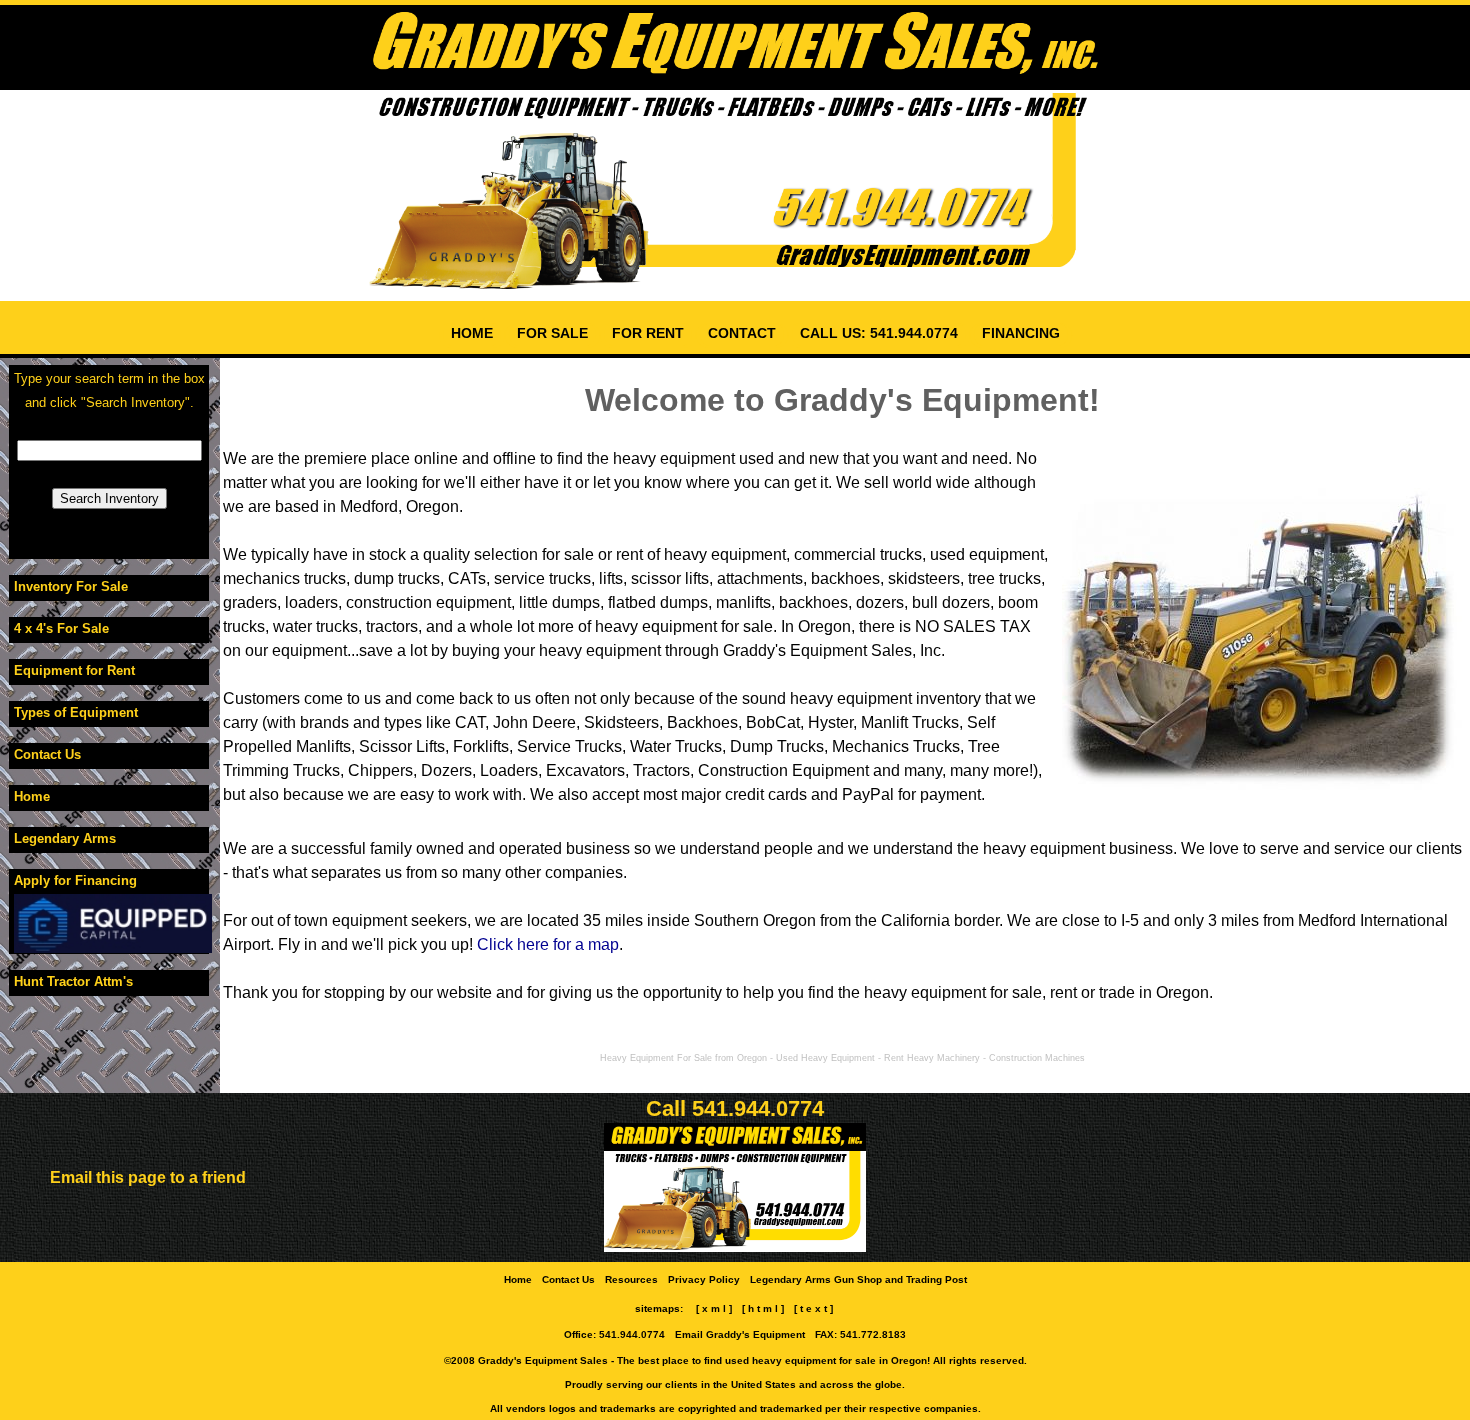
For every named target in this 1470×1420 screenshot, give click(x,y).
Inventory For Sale (71, 586)
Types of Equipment (76, 712)
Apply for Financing (75, 880)
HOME (472, 333)
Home (32, 796)
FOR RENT (648, 333)
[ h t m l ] (763, 1308)
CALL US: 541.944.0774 (879, 333)
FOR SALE (552, 333)
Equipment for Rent (74, 670)
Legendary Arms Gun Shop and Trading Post (858, 1279)
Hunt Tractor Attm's (73, 981)
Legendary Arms (65, 838)
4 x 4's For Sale (61, 628)
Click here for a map (548, 944)
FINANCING (1021, 333)
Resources (631, 1279)
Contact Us (47, 754)
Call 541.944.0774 (735, 1108)
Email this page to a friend (148, 1177)
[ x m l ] (714, 1308)
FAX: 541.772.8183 (860, 1334)
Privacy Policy (704, 1279)
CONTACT (742, 333)
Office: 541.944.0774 (614, 1334)
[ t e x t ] (813, 1308)
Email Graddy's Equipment (740, 1334)
